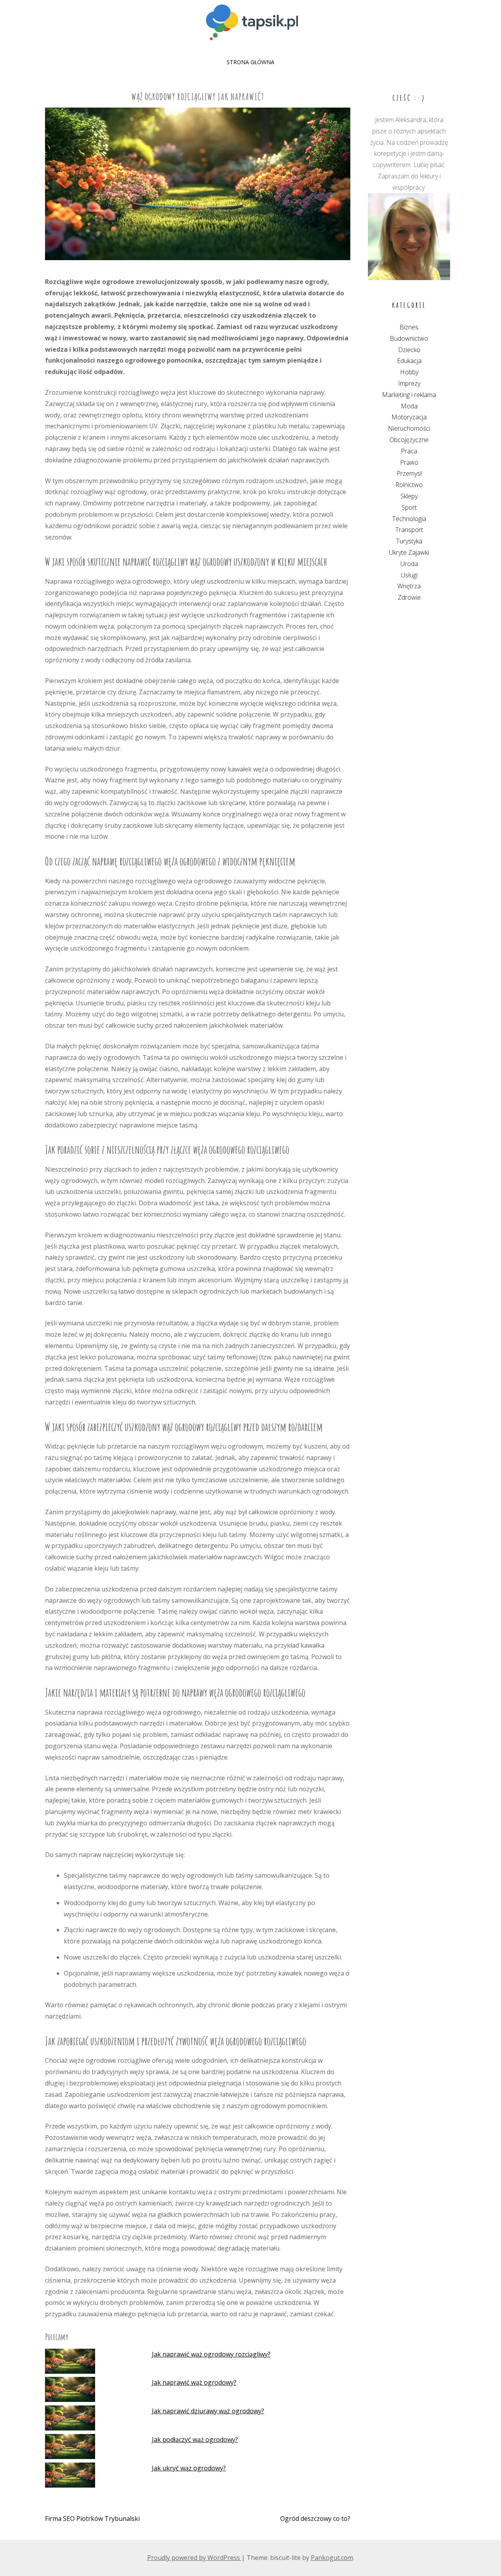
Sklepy (409, 496)
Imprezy (409, 383)
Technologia (409, 519)
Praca (409, 451)
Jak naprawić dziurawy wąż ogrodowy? (208, 2411)
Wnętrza (409, 586)
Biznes (409, 327)
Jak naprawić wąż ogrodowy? (194, 2382)
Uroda (409, 564)
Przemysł (409, 473)
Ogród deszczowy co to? (315, 2518)
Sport (409, 507)
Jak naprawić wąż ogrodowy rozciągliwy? (211, 2354)
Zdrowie (409, 597)
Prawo (409, 462)
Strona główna (250, 62)
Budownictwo (409, 338)
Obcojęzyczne (409, 440)
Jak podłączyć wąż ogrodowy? (195, 2439)
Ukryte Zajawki (409, 552)
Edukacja (409, 361)
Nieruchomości (409, 428)
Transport (409, 530)
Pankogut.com (332, 2558)
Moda (409, 406)
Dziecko (409, 350)
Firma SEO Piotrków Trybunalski (92, 2518)
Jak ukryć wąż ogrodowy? (189, 2468)
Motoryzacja (409, 417)
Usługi (409, 575)
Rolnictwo (409, 485)
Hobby (409, 372)
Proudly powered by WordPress (194, 2558)
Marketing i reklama (409, 395)
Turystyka (409, 541)
